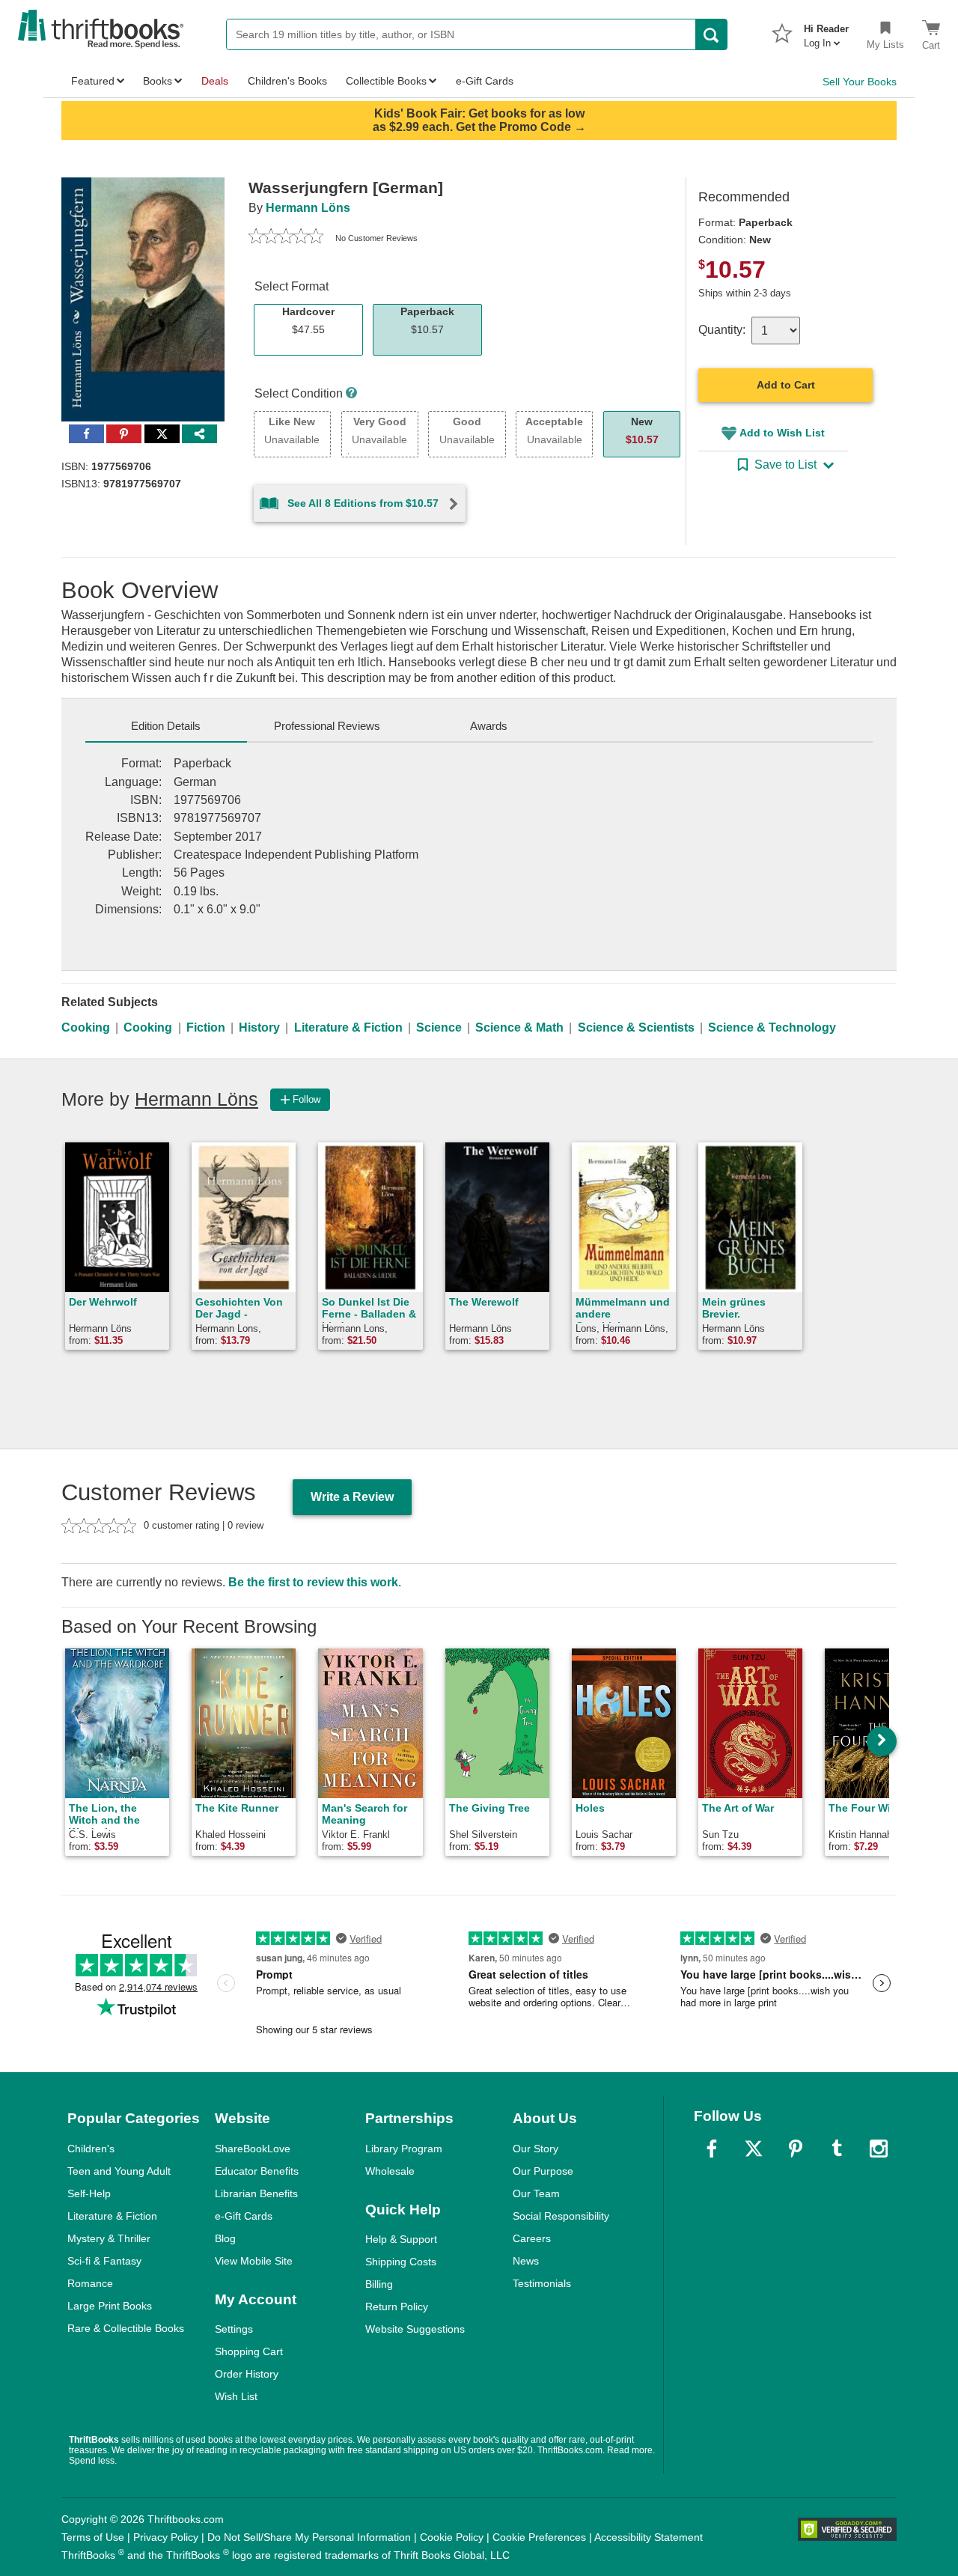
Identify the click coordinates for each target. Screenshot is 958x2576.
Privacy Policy (166, 2537)
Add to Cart (786, 385)
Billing (379, 2284)
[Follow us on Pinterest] (796, 2149)
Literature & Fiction (348, 1027)
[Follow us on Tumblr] (837, 2149)
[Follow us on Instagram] (879, 2149)
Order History (247, 2374)
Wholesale (390, 2171)
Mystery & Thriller (109, 2238)
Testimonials (542, 2283)
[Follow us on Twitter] (754, 2149)
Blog (225, 2238)
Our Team (536, 2193)
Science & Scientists (636, 1027)
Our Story (536, 2149)
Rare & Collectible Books (126, 2328)
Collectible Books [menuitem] (386, 81)
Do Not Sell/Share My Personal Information (309, 2537)
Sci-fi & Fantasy (104, 2261)
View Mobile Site (254, 2261)
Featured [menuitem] (93, 81)
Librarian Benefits (256, 2193)
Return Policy (397, 2306)
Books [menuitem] (158, 81)
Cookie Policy (452, 2537)
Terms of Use (93, 2537)
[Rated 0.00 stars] (286, 238)
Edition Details (166, 726)
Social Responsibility (561, 2216)
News (526, 2261)
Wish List (236, 2396)
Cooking (86, 1027)
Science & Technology (772, 1027)
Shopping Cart (249, 2351)
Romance (90, 2283)
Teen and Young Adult (119, 2171)
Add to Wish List (782, 433)
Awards (489, 726)
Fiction (206, 1027)
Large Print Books (110, 2306)
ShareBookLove (253, 2149)
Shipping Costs (401, 2262)
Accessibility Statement (649, 2537)
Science (439, 1027)
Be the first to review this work (313, 1582)
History (259, 1027)
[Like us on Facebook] (712, 2149)
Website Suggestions (415, 2329)
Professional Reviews (327, 726)
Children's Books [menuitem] (287, 81)
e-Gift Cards (244, 2216)
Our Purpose (543, 2171)
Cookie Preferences (539, 2537)
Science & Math (519, 1027)
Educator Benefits (257, 2171)
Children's (91, 2149)
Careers (532, 2238)
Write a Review (352, 1497)
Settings (234, 2329)
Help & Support (401, 2239)
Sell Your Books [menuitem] (860, 82)
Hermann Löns (308, 208)
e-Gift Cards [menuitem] (485, 81)
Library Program (404, 2149)
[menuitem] (826, 31)
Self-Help (89, 2193)
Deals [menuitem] (215, 81)
